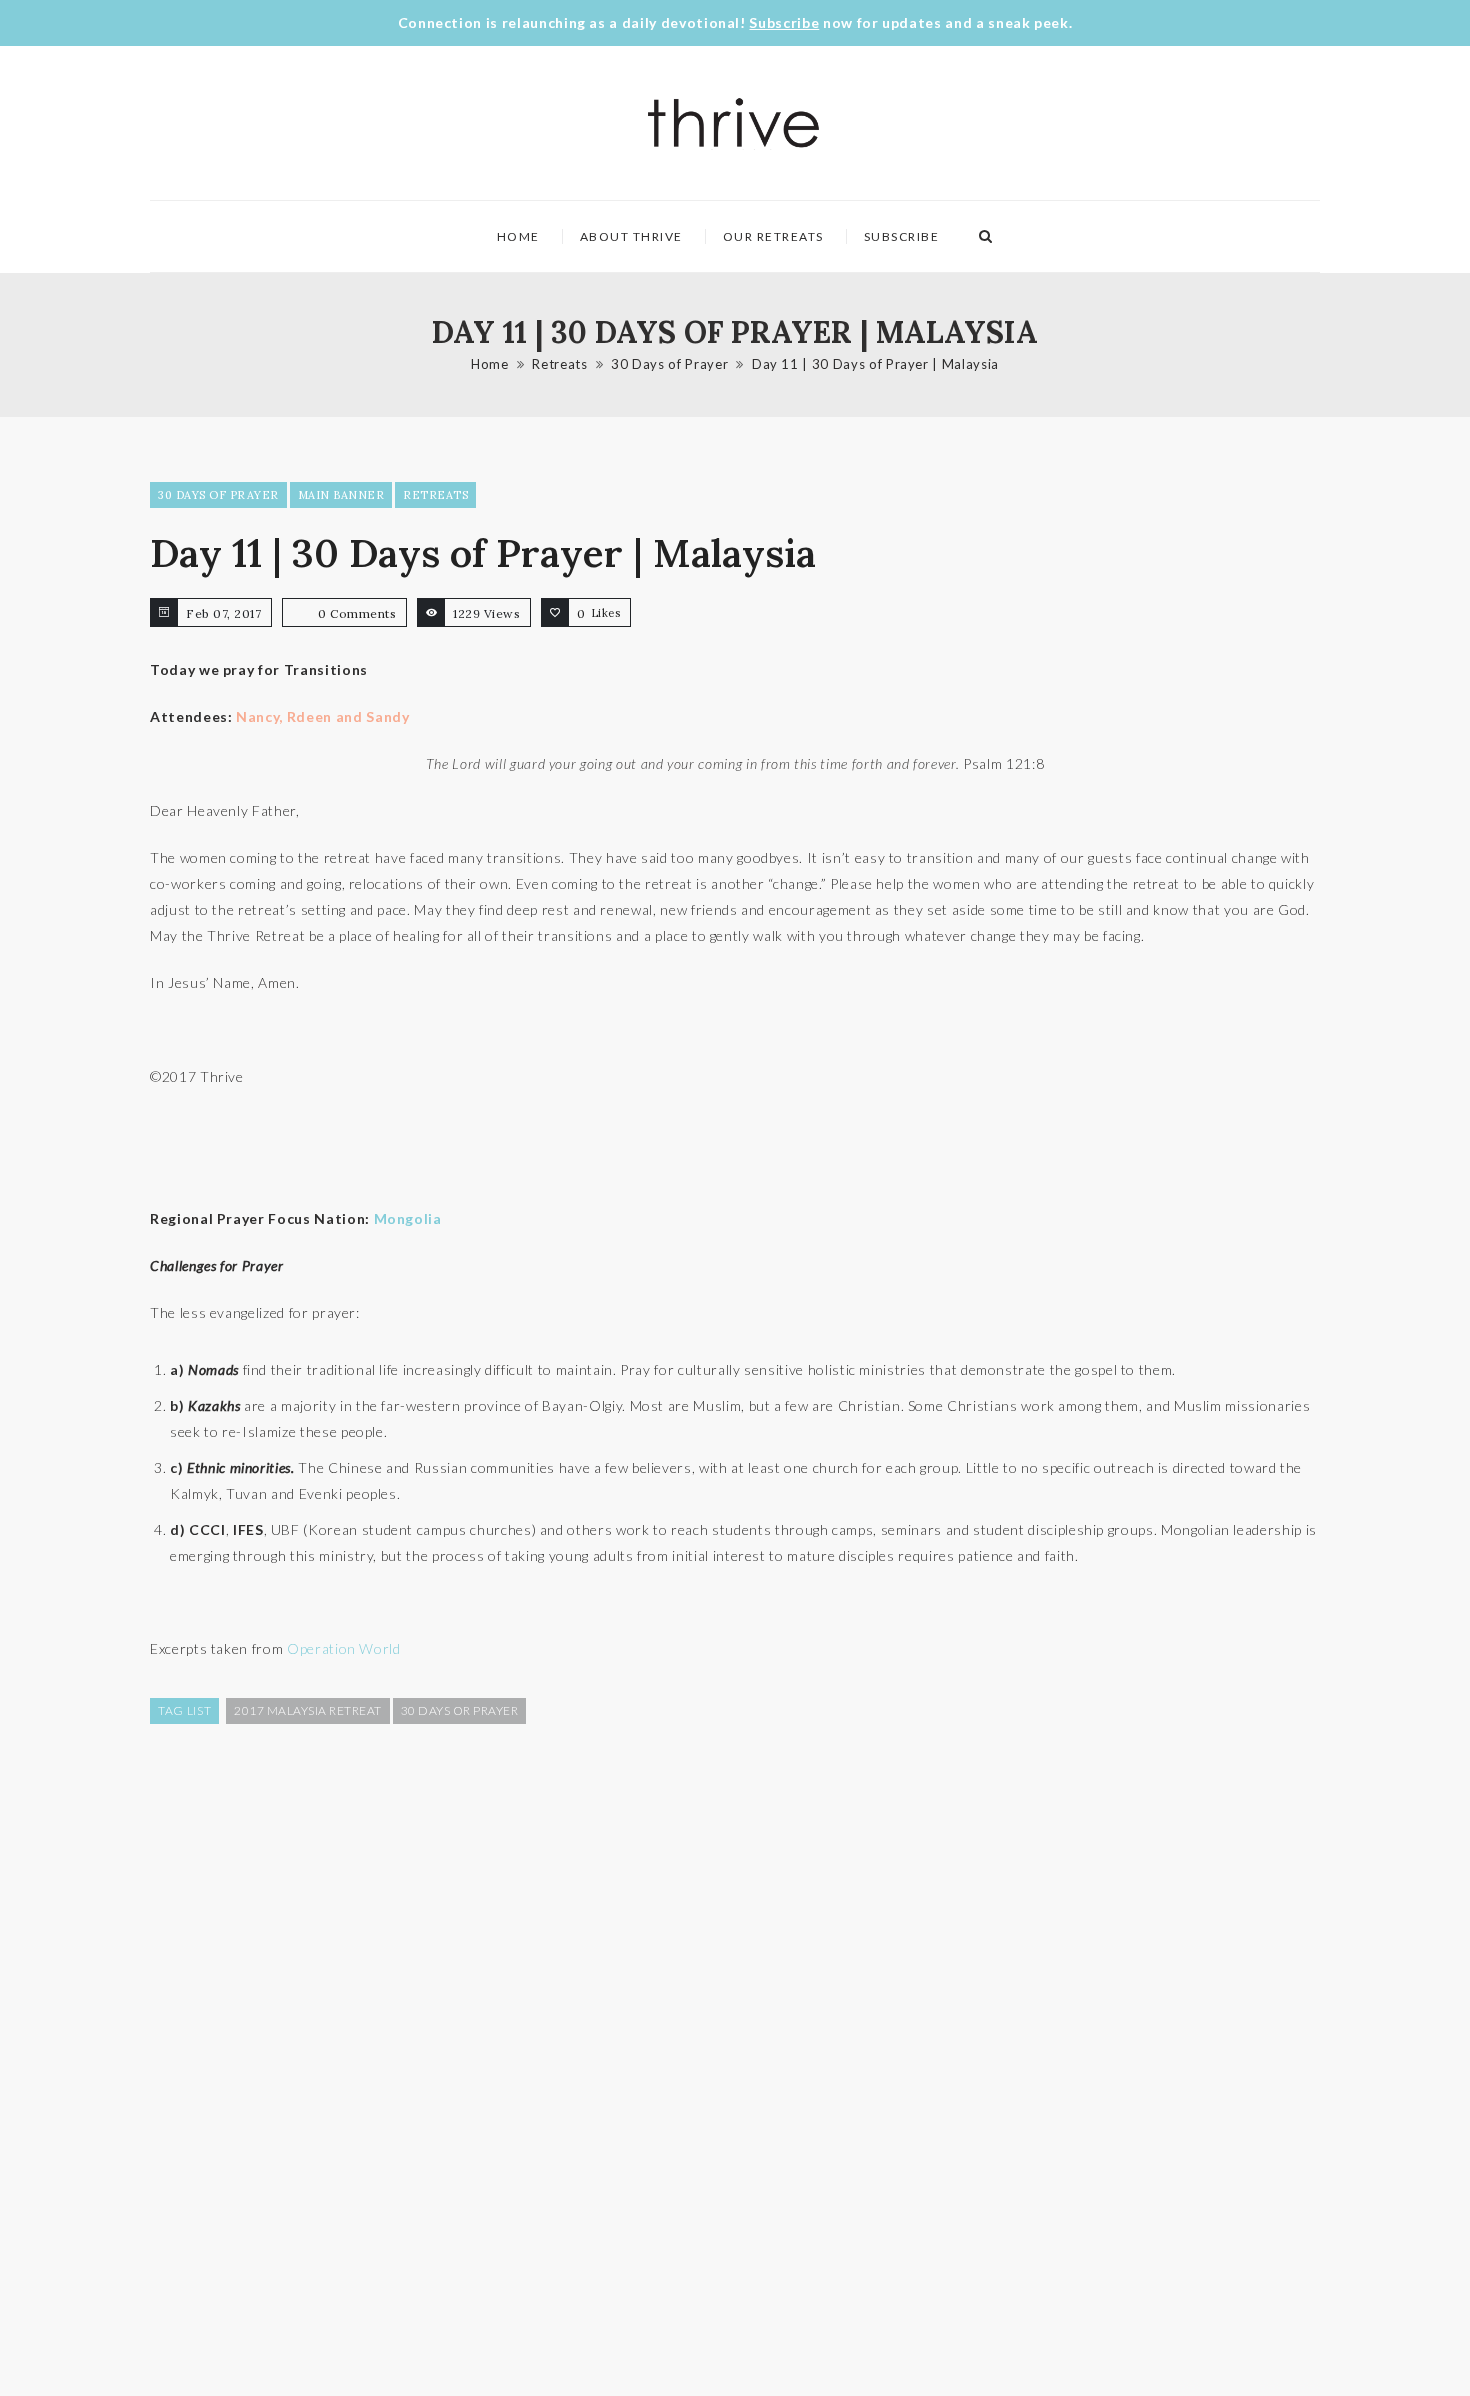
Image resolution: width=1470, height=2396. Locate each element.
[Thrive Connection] (734, 123)
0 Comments (357, 613)
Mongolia (408, 1218)
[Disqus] (735, 2058)
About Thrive (631, 236)
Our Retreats (773, 236)
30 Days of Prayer (669, 364)
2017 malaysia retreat (308, 1710)
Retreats (559, 364)
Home (518, 236)
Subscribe (784, 22)
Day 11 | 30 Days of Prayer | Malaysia (875, 364)
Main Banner (341, 495)
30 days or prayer (460, 1710)
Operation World (344, 1648)
